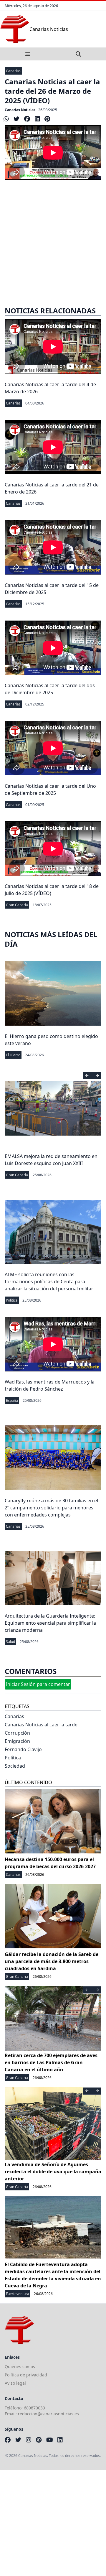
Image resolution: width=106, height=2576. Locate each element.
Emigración (17, 1741)
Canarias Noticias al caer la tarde (41, 1725)
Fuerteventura (18, 2294)
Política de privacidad (26, 2375)
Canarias (13, 71)
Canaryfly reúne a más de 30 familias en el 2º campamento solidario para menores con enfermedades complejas (51, 1508)
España (12, 1400)
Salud (10, 1642)
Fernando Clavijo (23, 1749)
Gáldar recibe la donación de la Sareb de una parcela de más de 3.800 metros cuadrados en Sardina (52, 1961)
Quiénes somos (20, 2367)
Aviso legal (15, 2383)
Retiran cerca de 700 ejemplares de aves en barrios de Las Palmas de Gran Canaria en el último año (51, 2062)
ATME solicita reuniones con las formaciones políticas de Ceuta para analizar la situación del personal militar (49, 1282)
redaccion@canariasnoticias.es (48, 2414)
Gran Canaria (17, 905)
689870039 (34, 2408)
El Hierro (13, 1055)
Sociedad (15, 1766)
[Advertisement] (53, 239)
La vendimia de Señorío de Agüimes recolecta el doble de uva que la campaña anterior (53, 2172)
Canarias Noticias (20, 110)
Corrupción (17, 1733)
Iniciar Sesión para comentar (38, 1684)
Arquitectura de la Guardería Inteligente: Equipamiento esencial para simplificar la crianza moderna (50, 1623)
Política (12, 1300)
